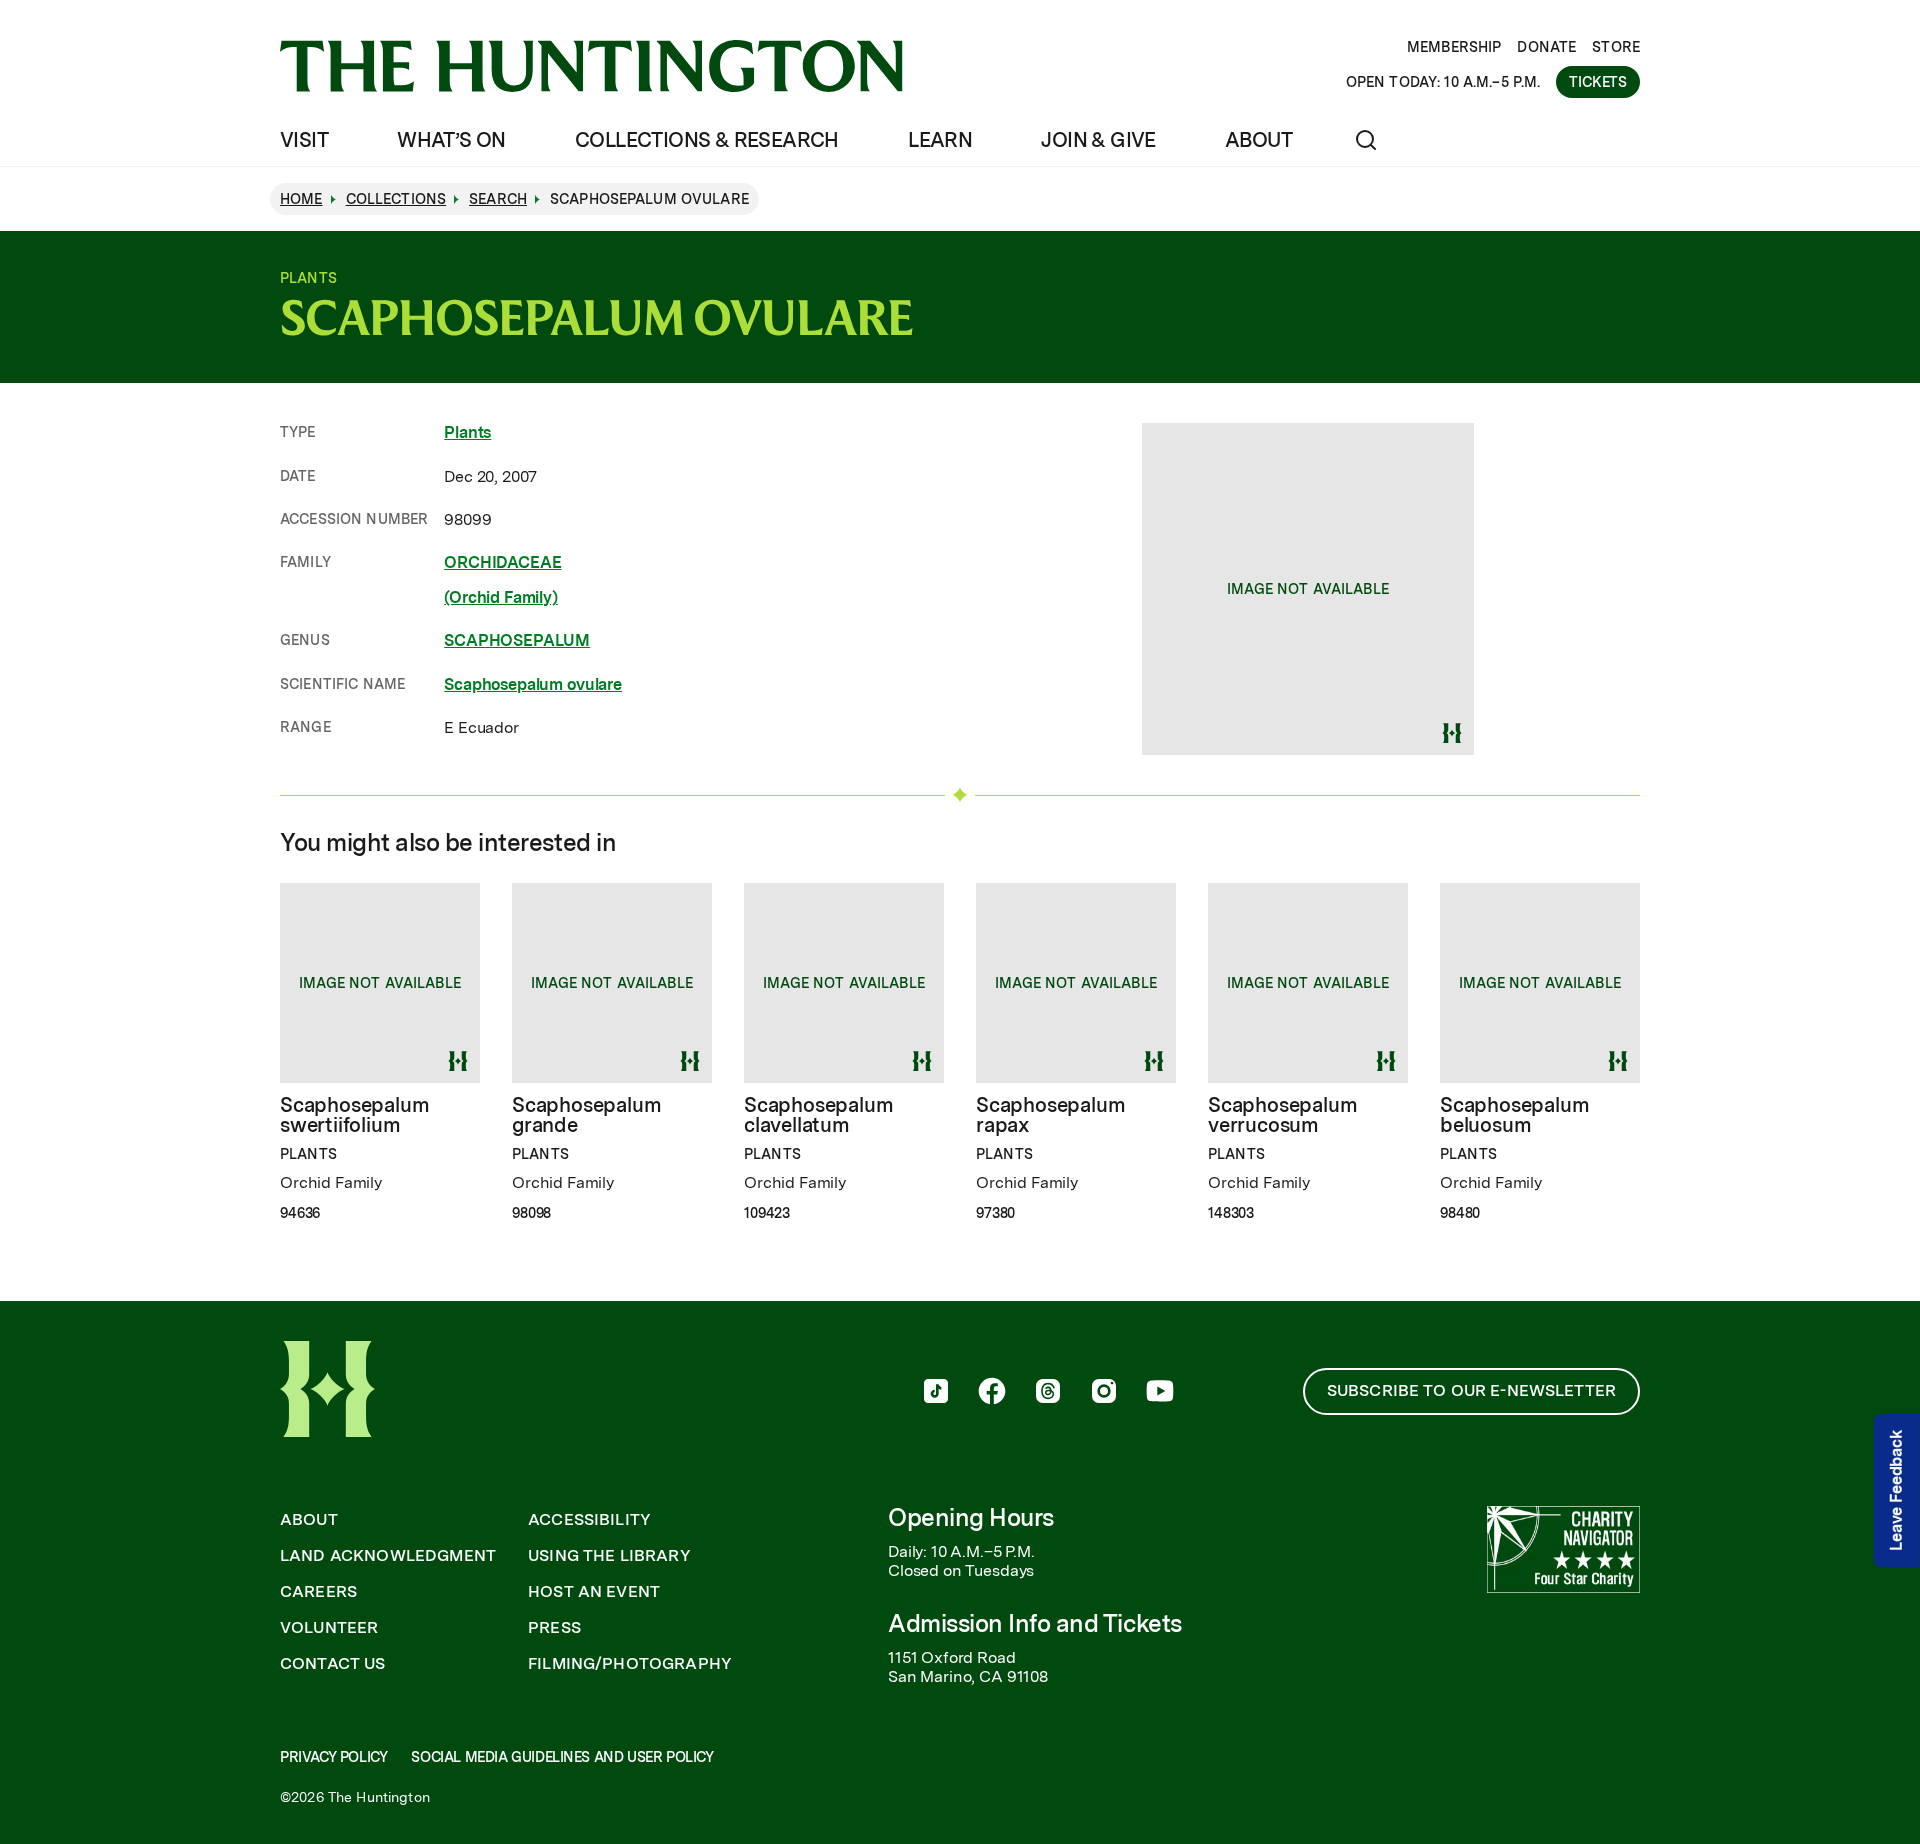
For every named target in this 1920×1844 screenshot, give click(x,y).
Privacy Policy (333, 1757)
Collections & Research (707, 140)
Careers (318, 1592)
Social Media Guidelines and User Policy (562, 1757)
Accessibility (589, 1520)
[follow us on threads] (1048, 1393)
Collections (396, 199)
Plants (467, 432)
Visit (304, 140)
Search (498, 199)
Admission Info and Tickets (1035, 1623)
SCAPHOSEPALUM (517, 640)
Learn (940, 140)
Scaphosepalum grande (586, 1115)
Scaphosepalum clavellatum (818, 1115)
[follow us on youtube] (1160, 1393)
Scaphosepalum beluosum (1514, 1115)
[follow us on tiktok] (936, 1393)
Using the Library (609, 1556)
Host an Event (594, 1592)
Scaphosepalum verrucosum (1282, 1115)
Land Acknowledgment (388, 1556)
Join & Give (1098, 140)
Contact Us (333, 1664)
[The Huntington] (591, 66)
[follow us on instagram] (1104, 1393)
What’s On (451, 140)
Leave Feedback (1896, 1491)
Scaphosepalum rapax (1050, 1115)
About (1258, 140)
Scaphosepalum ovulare (533, 684)
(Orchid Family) (501, 597)
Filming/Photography (630, 1664)
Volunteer (329, 1628)
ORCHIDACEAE (502, 562)
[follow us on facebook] (992, 1393)
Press (554, 1628)
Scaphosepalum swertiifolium (354, 1115)
